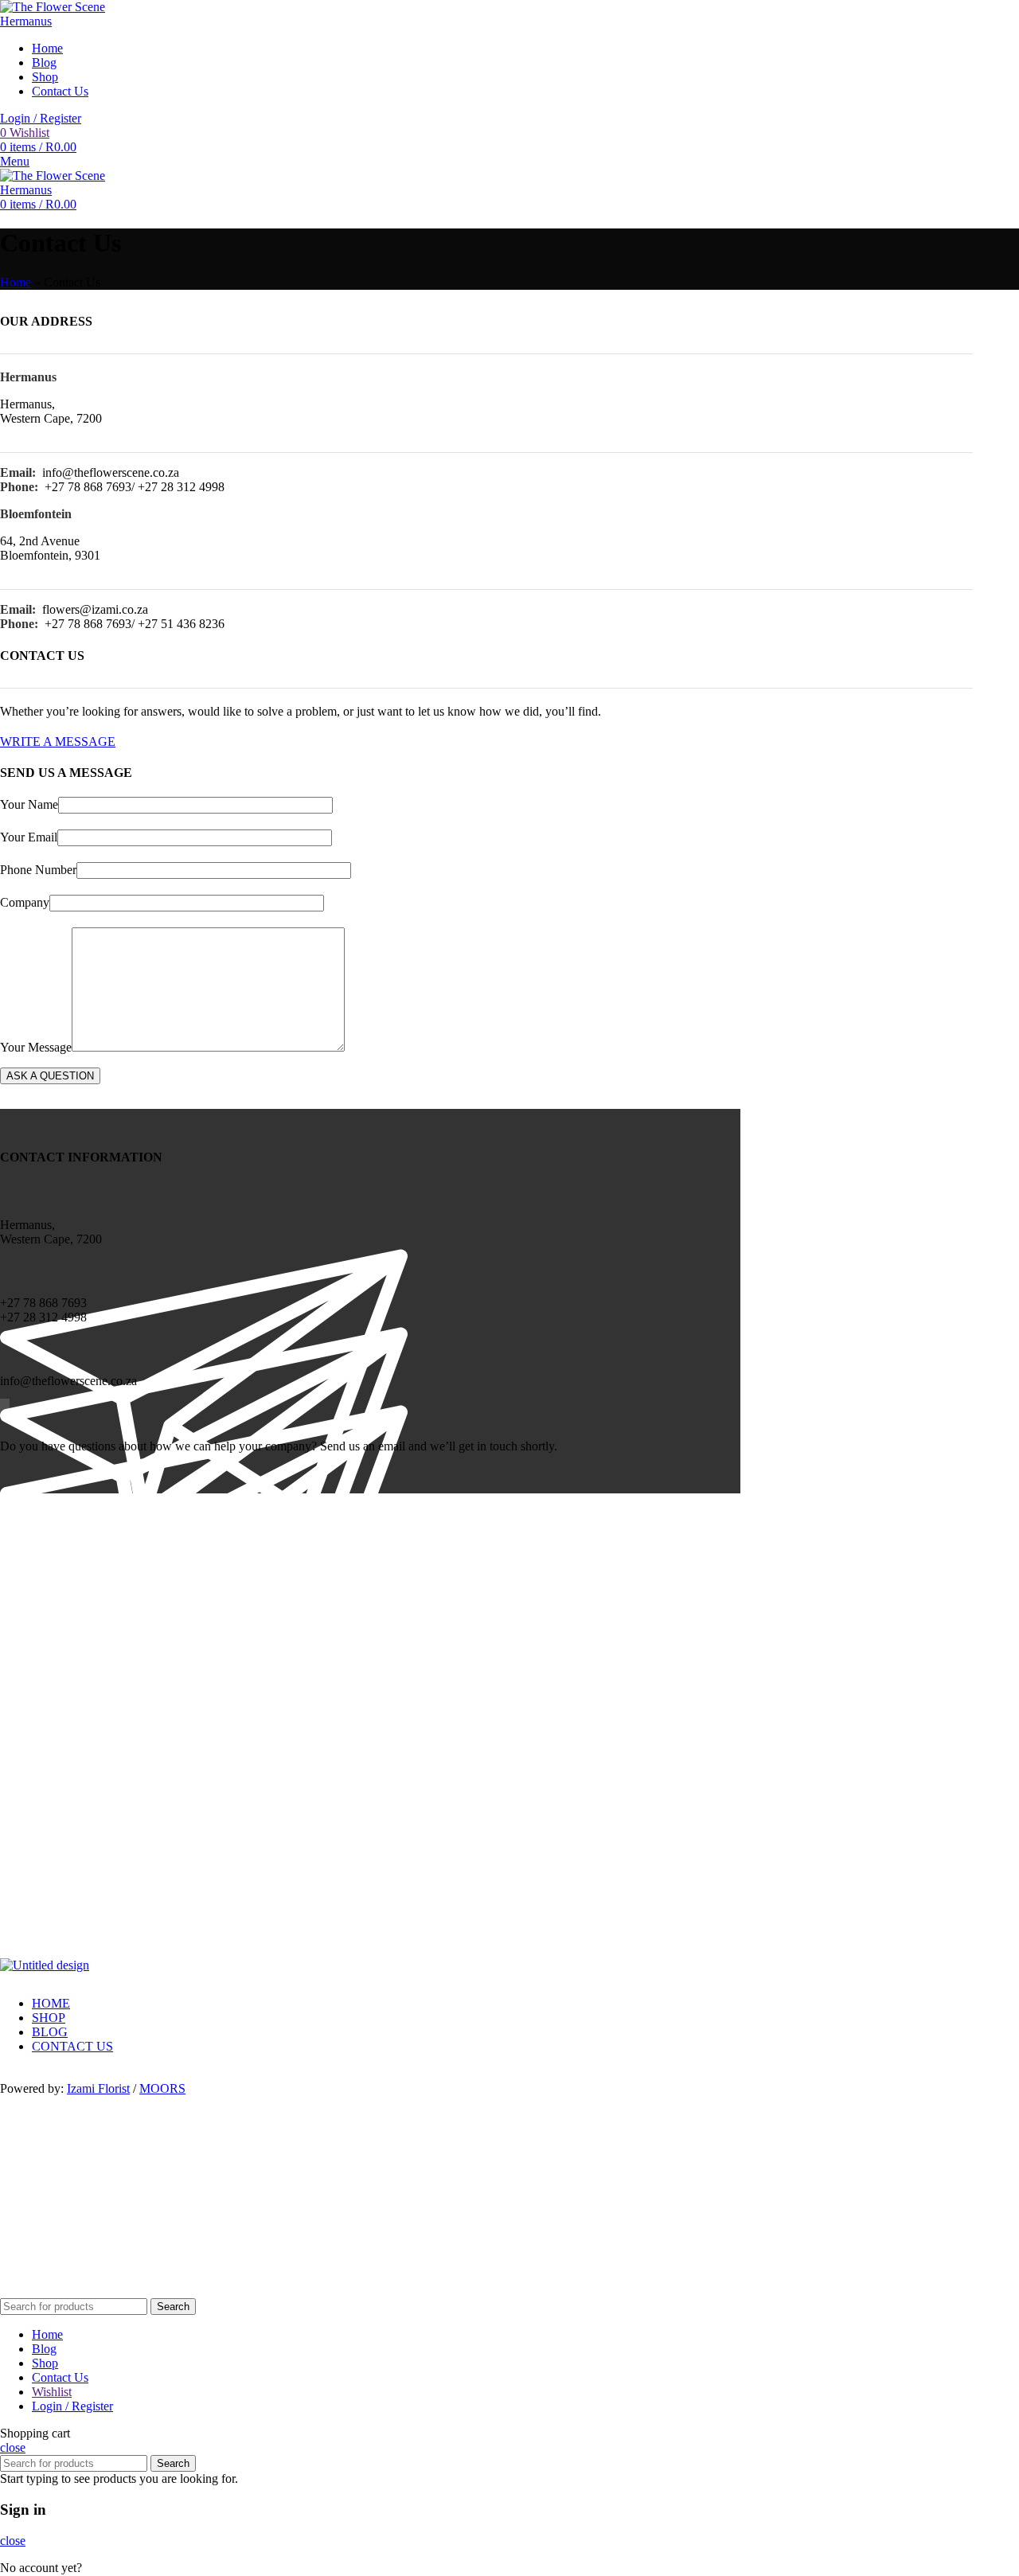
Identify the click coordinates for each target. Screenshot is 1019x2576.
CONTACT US (72, 2046)
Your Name (29, 804)
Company (25, 902)
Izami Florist (98, 2088)
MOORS (162, 2088)
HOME (51, 2003)
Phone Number (38, 870)
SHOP (49, 2018)
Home (16, 282)
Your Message (36, 1047)
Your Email (29, 837)
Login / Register (72, 2406)
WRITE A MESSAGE (58, 742)
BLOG (50, 2032)
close (13, 2447)
